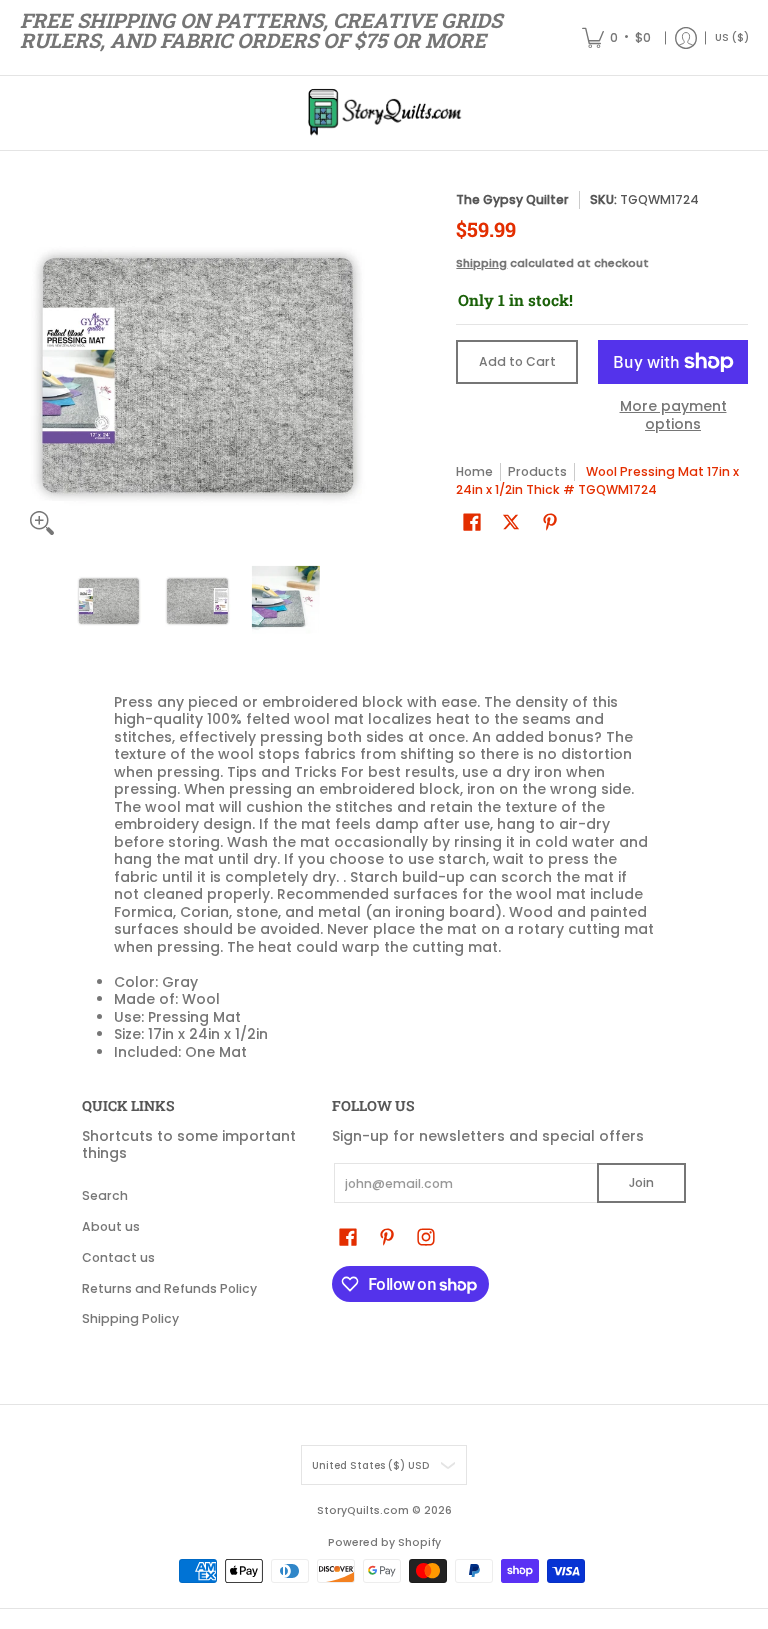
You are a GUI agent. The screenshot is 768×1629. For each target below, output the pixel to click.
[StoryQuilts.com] (384, 113)
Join (641, 1182)
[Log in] (686, 37)
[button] (472, 521)
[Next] (360, 368)
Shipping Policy (130, 1318)
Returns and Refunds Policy (169, 1288)
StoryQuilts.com (363, 1510)
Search (105, 1195)
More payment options (673, 415)
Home (474, 471)
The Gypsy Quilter (512, 199)
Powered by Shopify (384, 1542)
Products (537, 471)
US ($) (732, 37)
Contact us (118, 1257)
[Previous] (34, 368)
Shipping (481, 263)
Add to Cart (517, 361)
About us (111, 1226)
